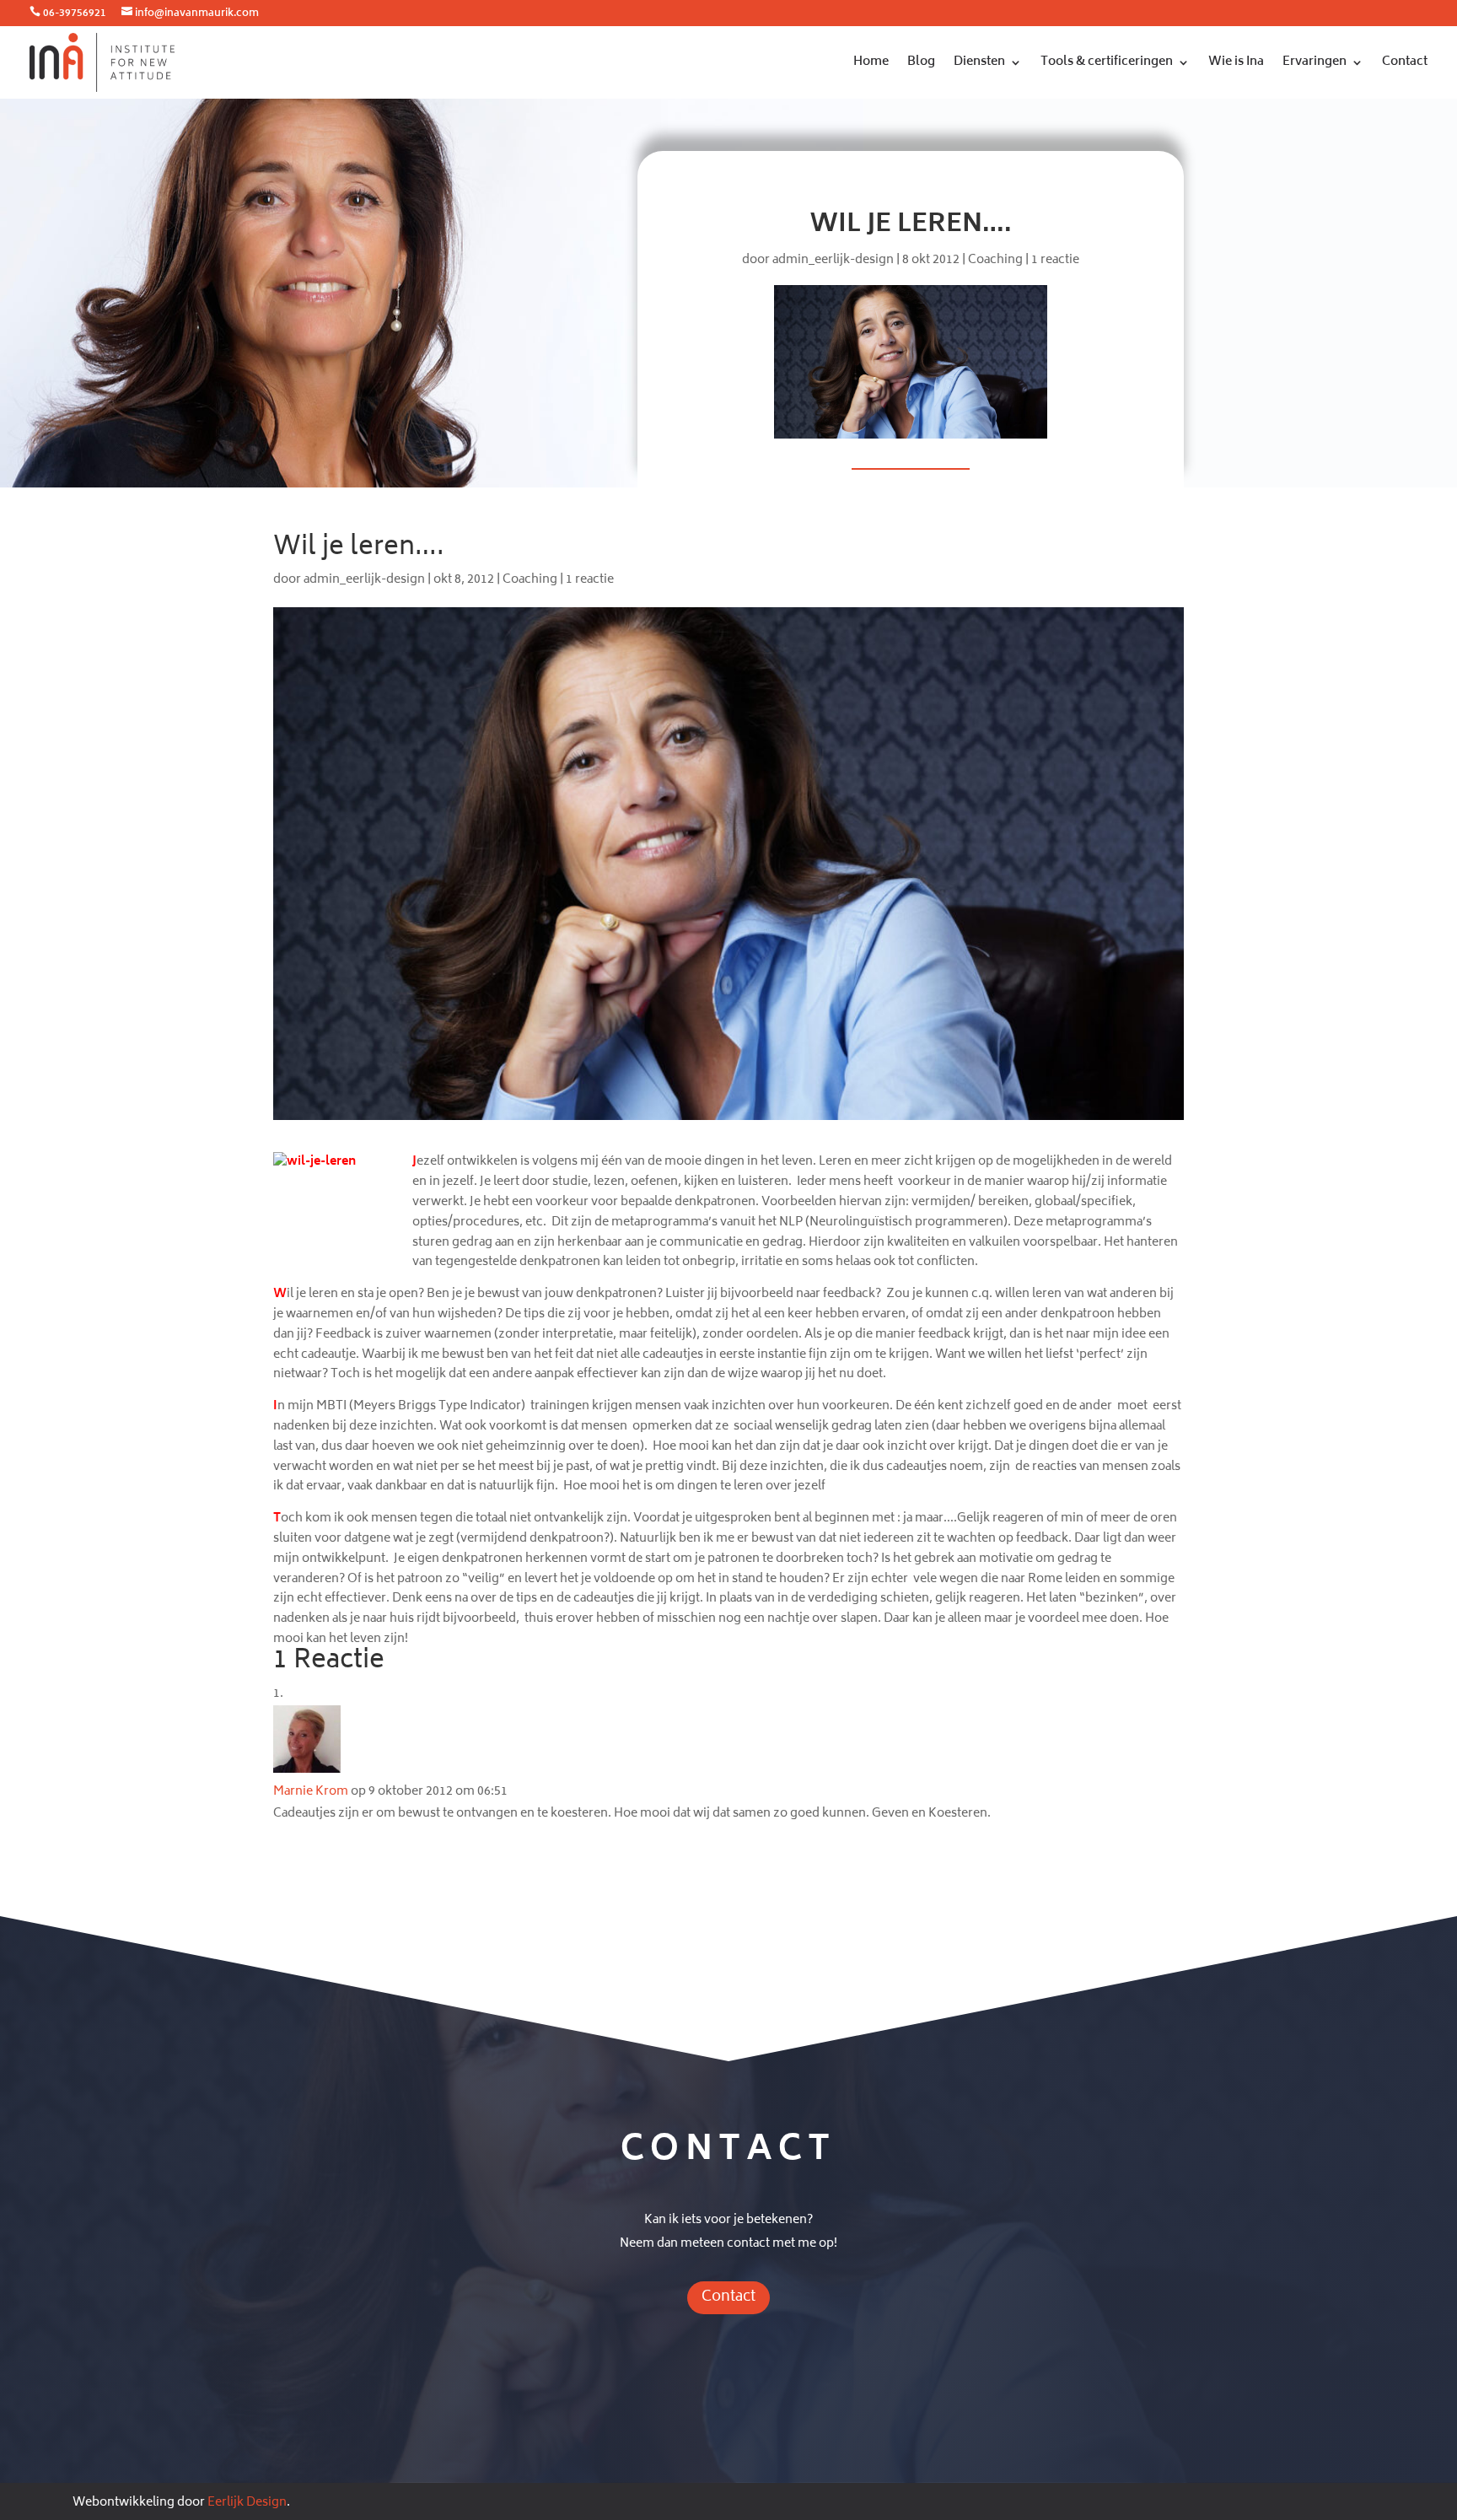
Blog (921, 62)
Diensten (979, 62)
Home (871, 62)
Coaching (995, 260)
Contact (1405, 62)
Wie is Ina (1236, 62)
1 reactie (1055, 260)
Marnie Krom (311, 1792)
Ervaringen (1315, 62)
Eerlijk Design (247, 2503)
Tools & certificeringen (1107, 62)
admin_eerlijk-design (833, 260)
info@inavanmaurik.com (197, 14)
